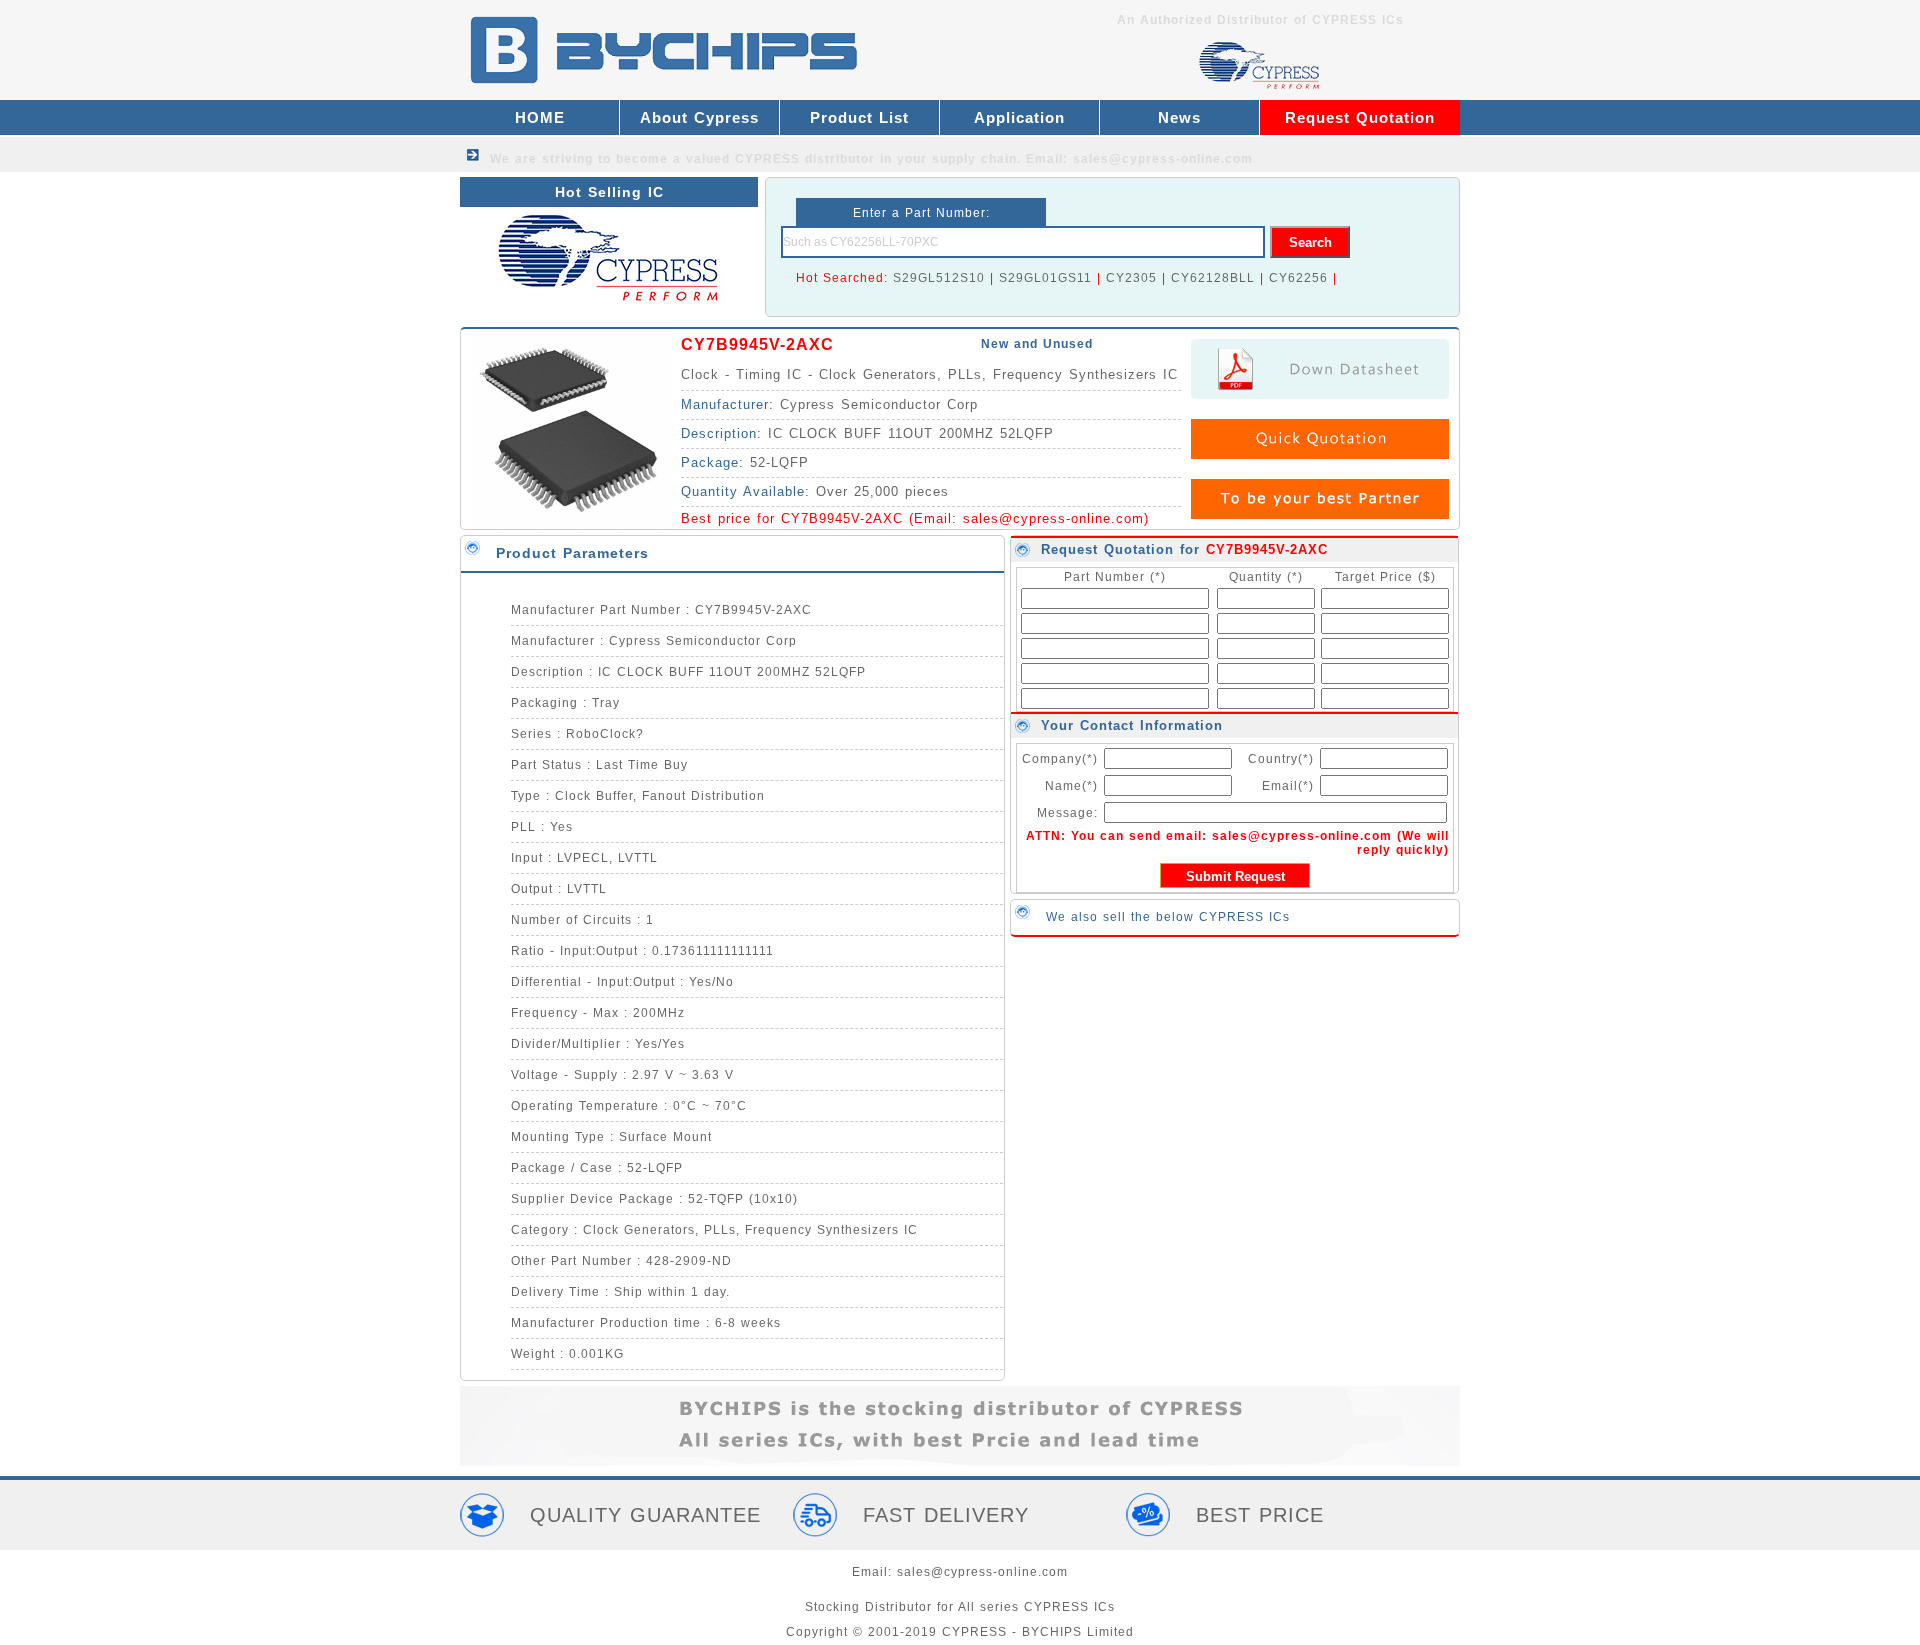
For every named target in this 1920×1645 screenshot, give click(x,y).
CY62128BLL (1213, 278)
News (1179, 117)
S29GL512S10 (939, 278)
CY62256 (1298, 278)
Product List (859, 117)
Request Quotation (1360, 117)
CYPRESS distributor (805, 159)
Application (1019, 117)
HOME (540, 117)
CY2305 (1131, 278)
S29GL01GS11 (1045, 278)
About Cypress (699, 117)
